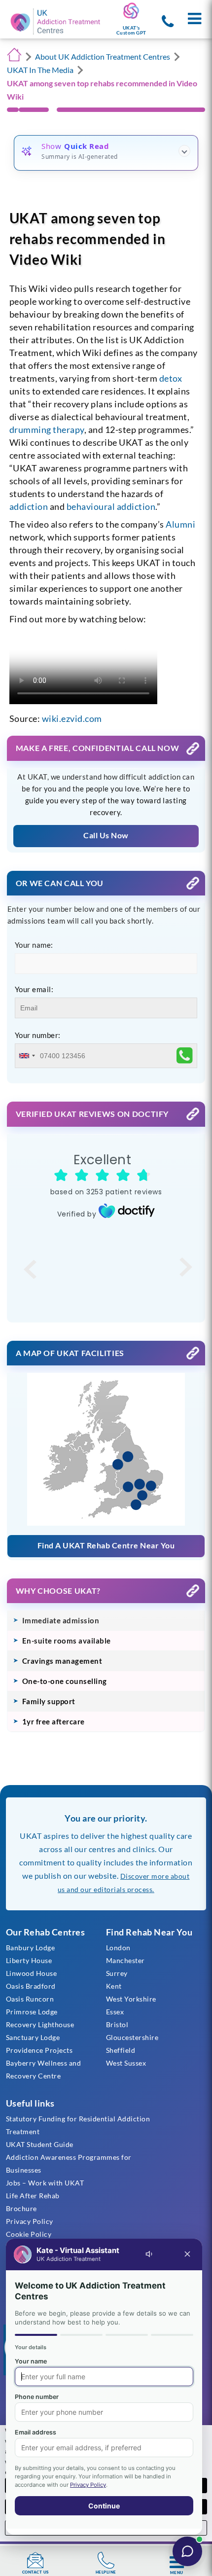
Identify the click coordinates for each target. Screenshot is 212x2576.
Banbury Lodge (31, 1948)
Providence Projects (39, 2050)
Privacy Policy (30, 2221)
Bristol (117, 2024)
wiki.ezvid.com (72, 718)
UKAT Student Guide (40, 2144)
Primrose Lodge (32, 2012)
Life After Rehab (33, 2196)
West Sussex (126, 2063)
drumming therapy (47, 429)
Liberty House (29, 1960)
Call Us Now (106, 835)
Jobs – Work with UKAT (45, 2183)
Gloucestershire (132, 2037)
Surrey (117, 1973)
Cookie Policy (29, 2234)
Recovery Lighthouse (40, 2024)
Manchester (125, 1960)
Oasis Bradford (31, 1986)
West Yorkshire (131, 1999)
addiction (29, 506)
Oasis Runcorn (30, 1999)
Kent (114, 1986)
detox (171, 378)
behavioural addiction (111, 506)
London (118, 1948)
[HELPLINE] (106, 2560)
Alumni (180, 524)
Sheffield (121, 2050)
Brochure (21, 2208)
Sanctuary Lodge (33, 2037)
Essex (115, 2012)
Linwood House (32, 1973)
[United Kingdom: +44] (27, 1056)
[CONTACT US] (35, 2560)
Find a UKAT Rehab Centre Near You (106, 1545)
